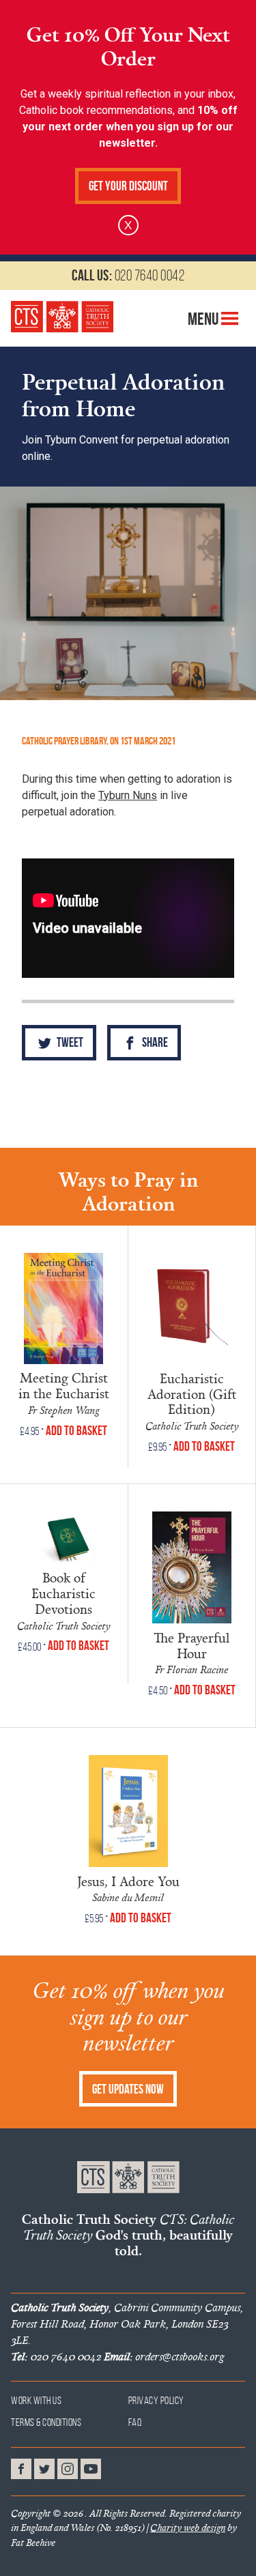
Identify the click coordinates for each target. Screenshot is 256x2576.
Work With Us (36, 2400)
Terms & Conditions (46, 2422)
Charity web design (188, 2528)
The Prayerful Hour (191, 1646)
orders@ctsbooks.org (164, 2356)
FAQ (136, 2422)
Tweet (69, 1042)
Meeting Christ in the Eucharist (64, 1386)
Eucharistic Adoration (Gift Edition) (192, 1394)
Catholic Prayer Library (64, 741)
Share (154, 1042)
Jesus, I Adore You (128, 1881)
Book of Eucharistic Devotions (63, 1593)
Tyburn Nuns (128, 795)
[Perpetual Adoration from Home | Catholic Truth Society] (62, 317)
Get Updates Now (128, 2089)
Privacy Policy (156, 2400)
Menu (204, 319)
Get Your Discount (128, 186)
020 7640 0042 (128, 275)
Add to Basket (76, 1431)
